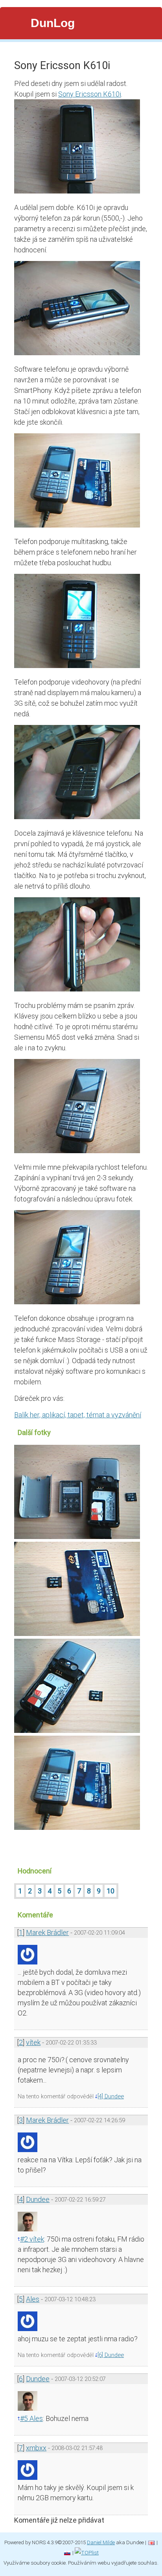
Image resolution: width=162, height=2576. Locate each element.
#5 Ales (31, 2418)
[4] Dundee (111, 2096)
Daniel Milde (101, 2542)
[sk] (67, 2552)
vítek (33, 2042)
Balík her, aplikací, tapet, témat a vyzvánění (78, 1415)
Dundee (38, 2199)
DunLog (53, 23)
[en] (151, 2542)
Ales (33, 2299)
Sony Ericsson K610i (90, 94)
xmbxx (36, 2448)
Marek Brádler (47, 1932)
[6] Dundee (111, 2355)
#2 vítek (32, 2239)
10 (110, 1891)
